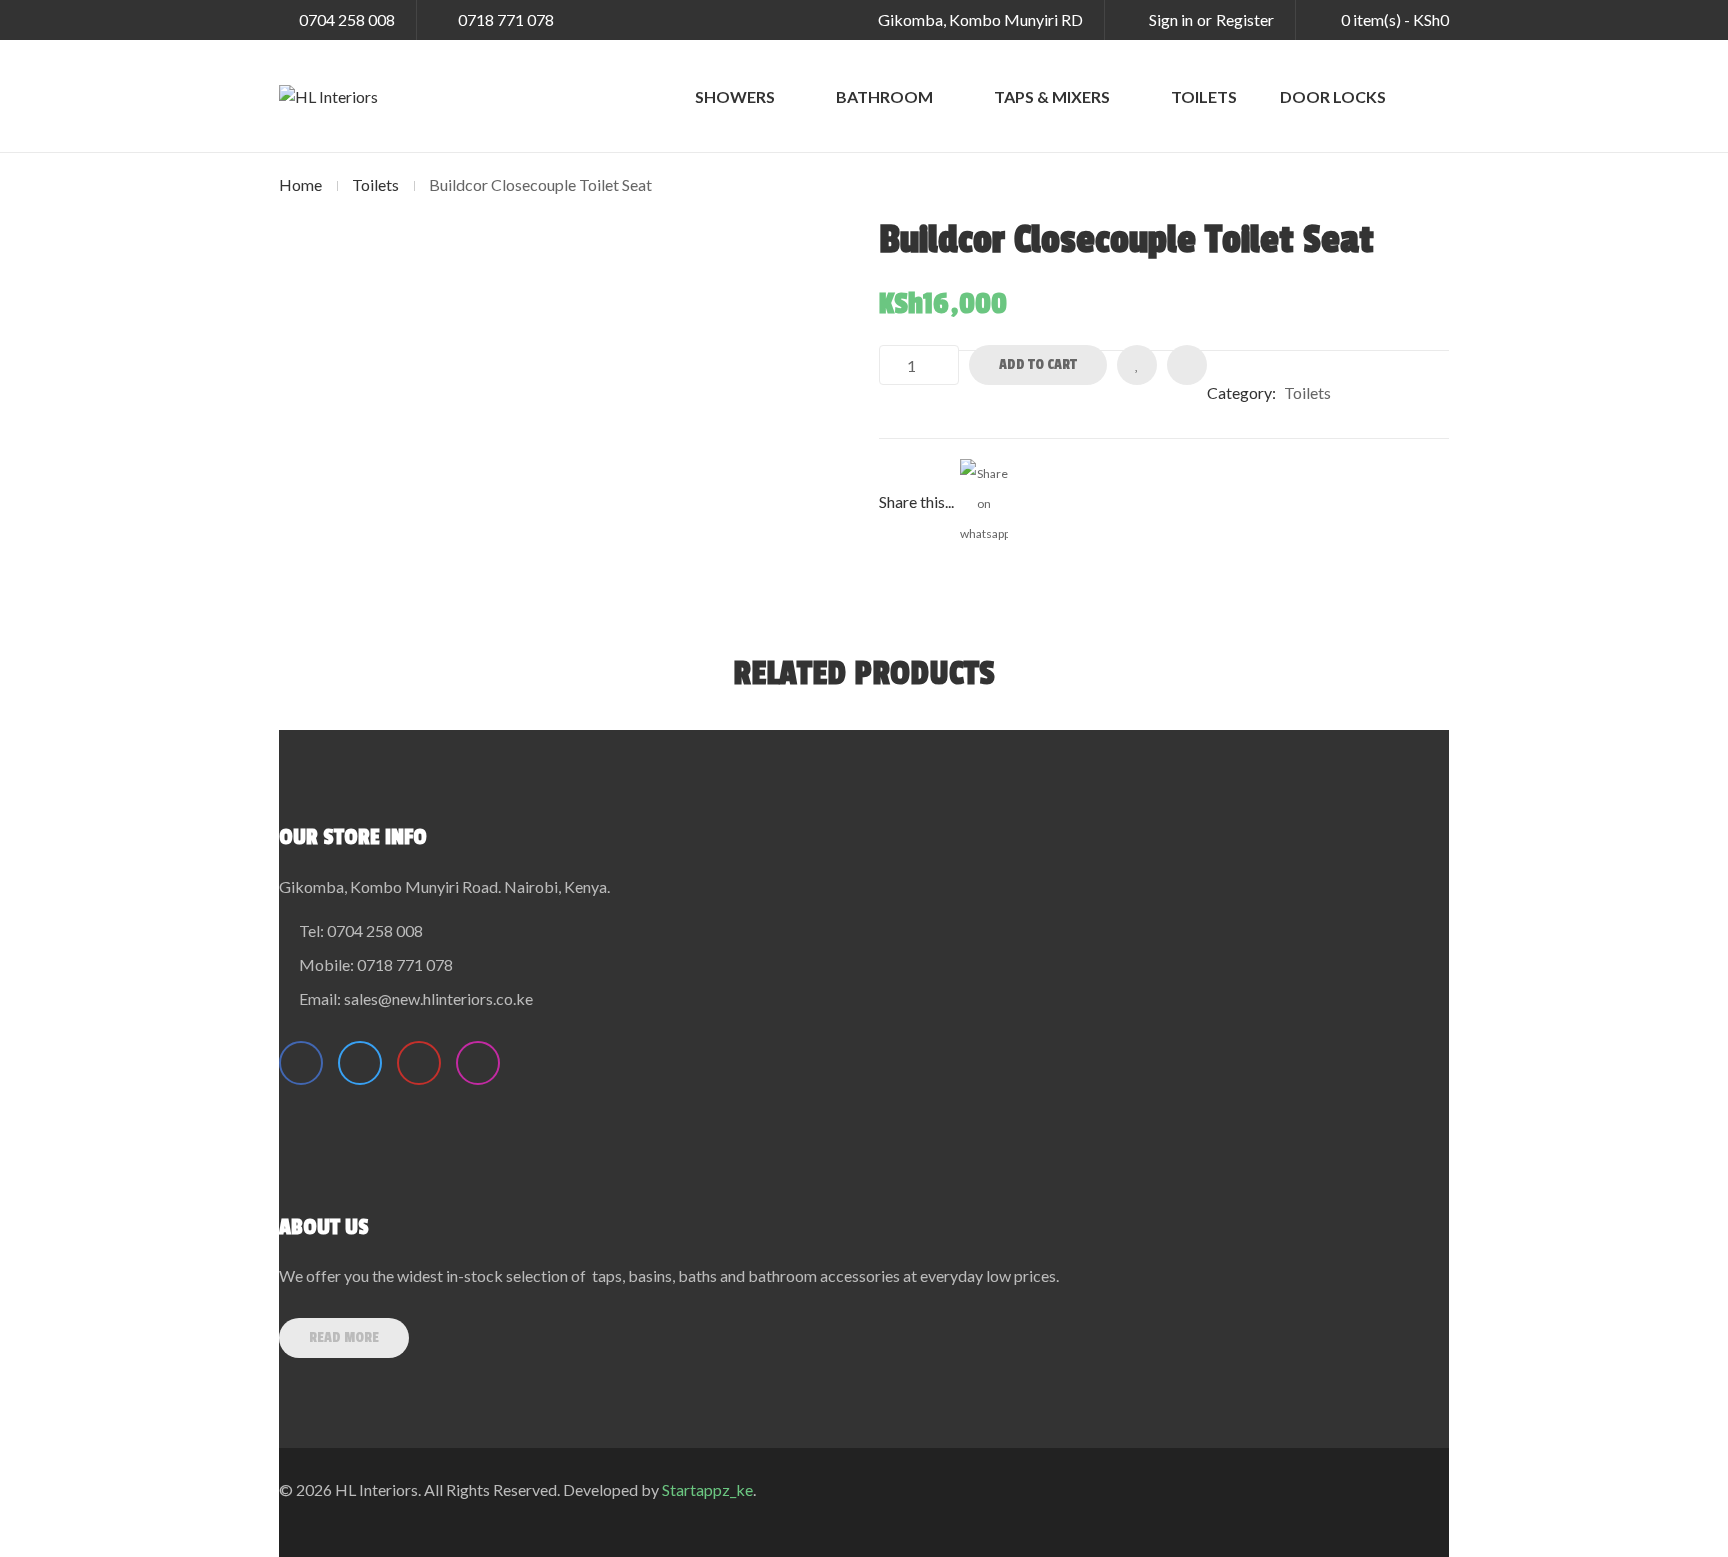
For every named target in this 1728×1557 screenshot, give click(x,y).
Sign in (1171, 19)
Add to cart (1038, 364)
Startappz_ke (707, 1489)
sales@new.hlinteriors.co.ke (438, 998)
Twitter (360, 1063)
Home (300, 184)
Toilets (375, 184)
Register (1245, 19)
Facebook (301, 1063)
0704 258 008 (347, 19)
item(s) (1395, 19)
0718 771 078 (506, 19)
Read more (344, 1337)
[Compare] (1187, 365)
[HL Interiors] (328, 96)
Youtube (419, 1063)
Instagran (478, 1063)
